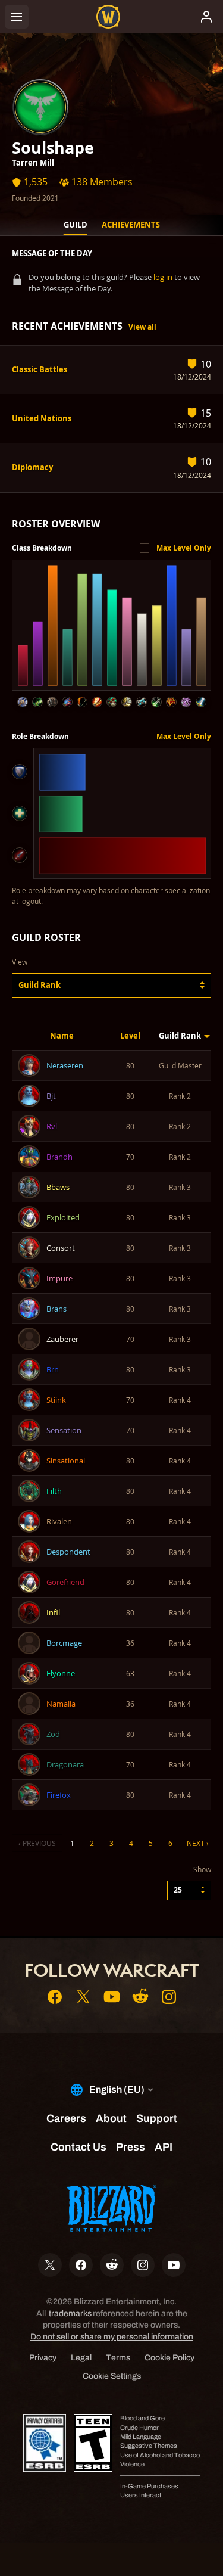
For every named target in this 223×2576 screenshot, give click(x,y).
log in (163, 277)
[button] (111, 985)
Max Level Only (184, 548)
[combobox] (111, 985)
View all (142, 327)
